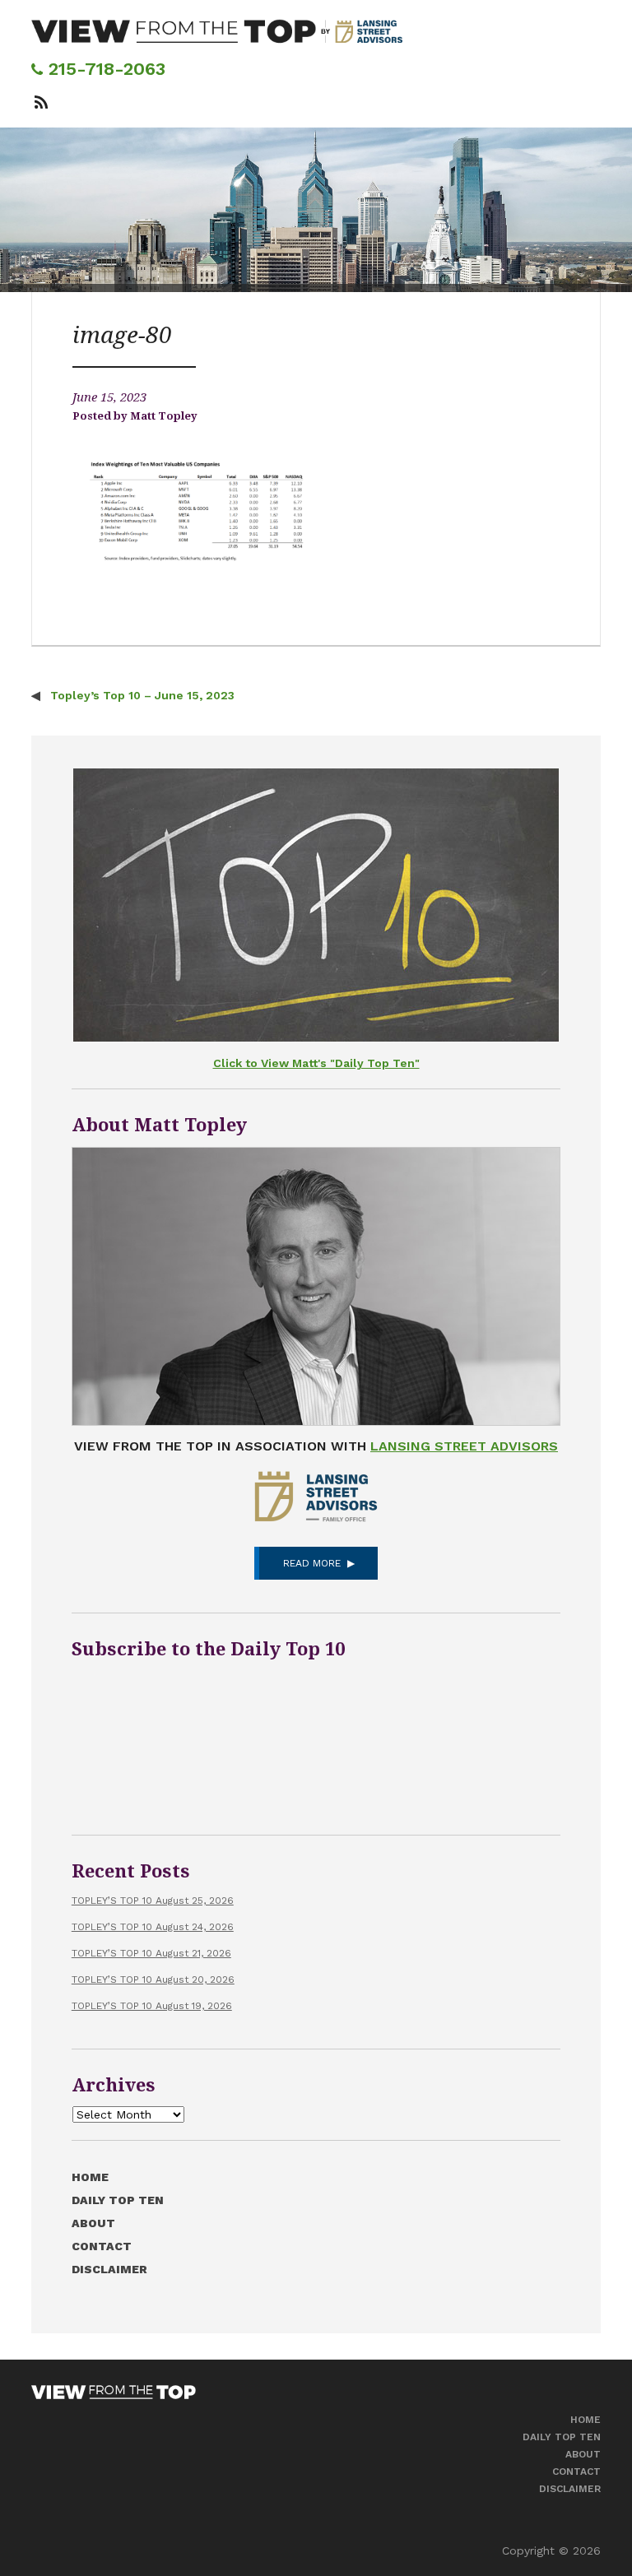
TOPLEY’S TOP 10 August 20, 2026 (153, 1980)
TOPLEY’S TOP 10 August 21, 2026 (151, 1953)
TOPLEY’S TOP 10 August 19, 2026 (152, 2006)
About (93, 2223)
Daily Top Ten (118, 2200)
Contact (102, 2246)
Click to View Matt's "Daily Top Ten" (316, 1063)
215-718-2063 (104, 69)
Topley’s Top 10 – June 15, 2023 (141, 695)
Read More (312, 1563)
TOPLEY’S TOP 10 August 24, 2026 (153, 1927)
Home (90, 2177)
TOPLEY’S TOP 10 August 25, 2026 (153, 1901)
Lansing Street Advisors (464, 1446)
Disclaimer (109, 2269)
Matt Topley (164, 416)
